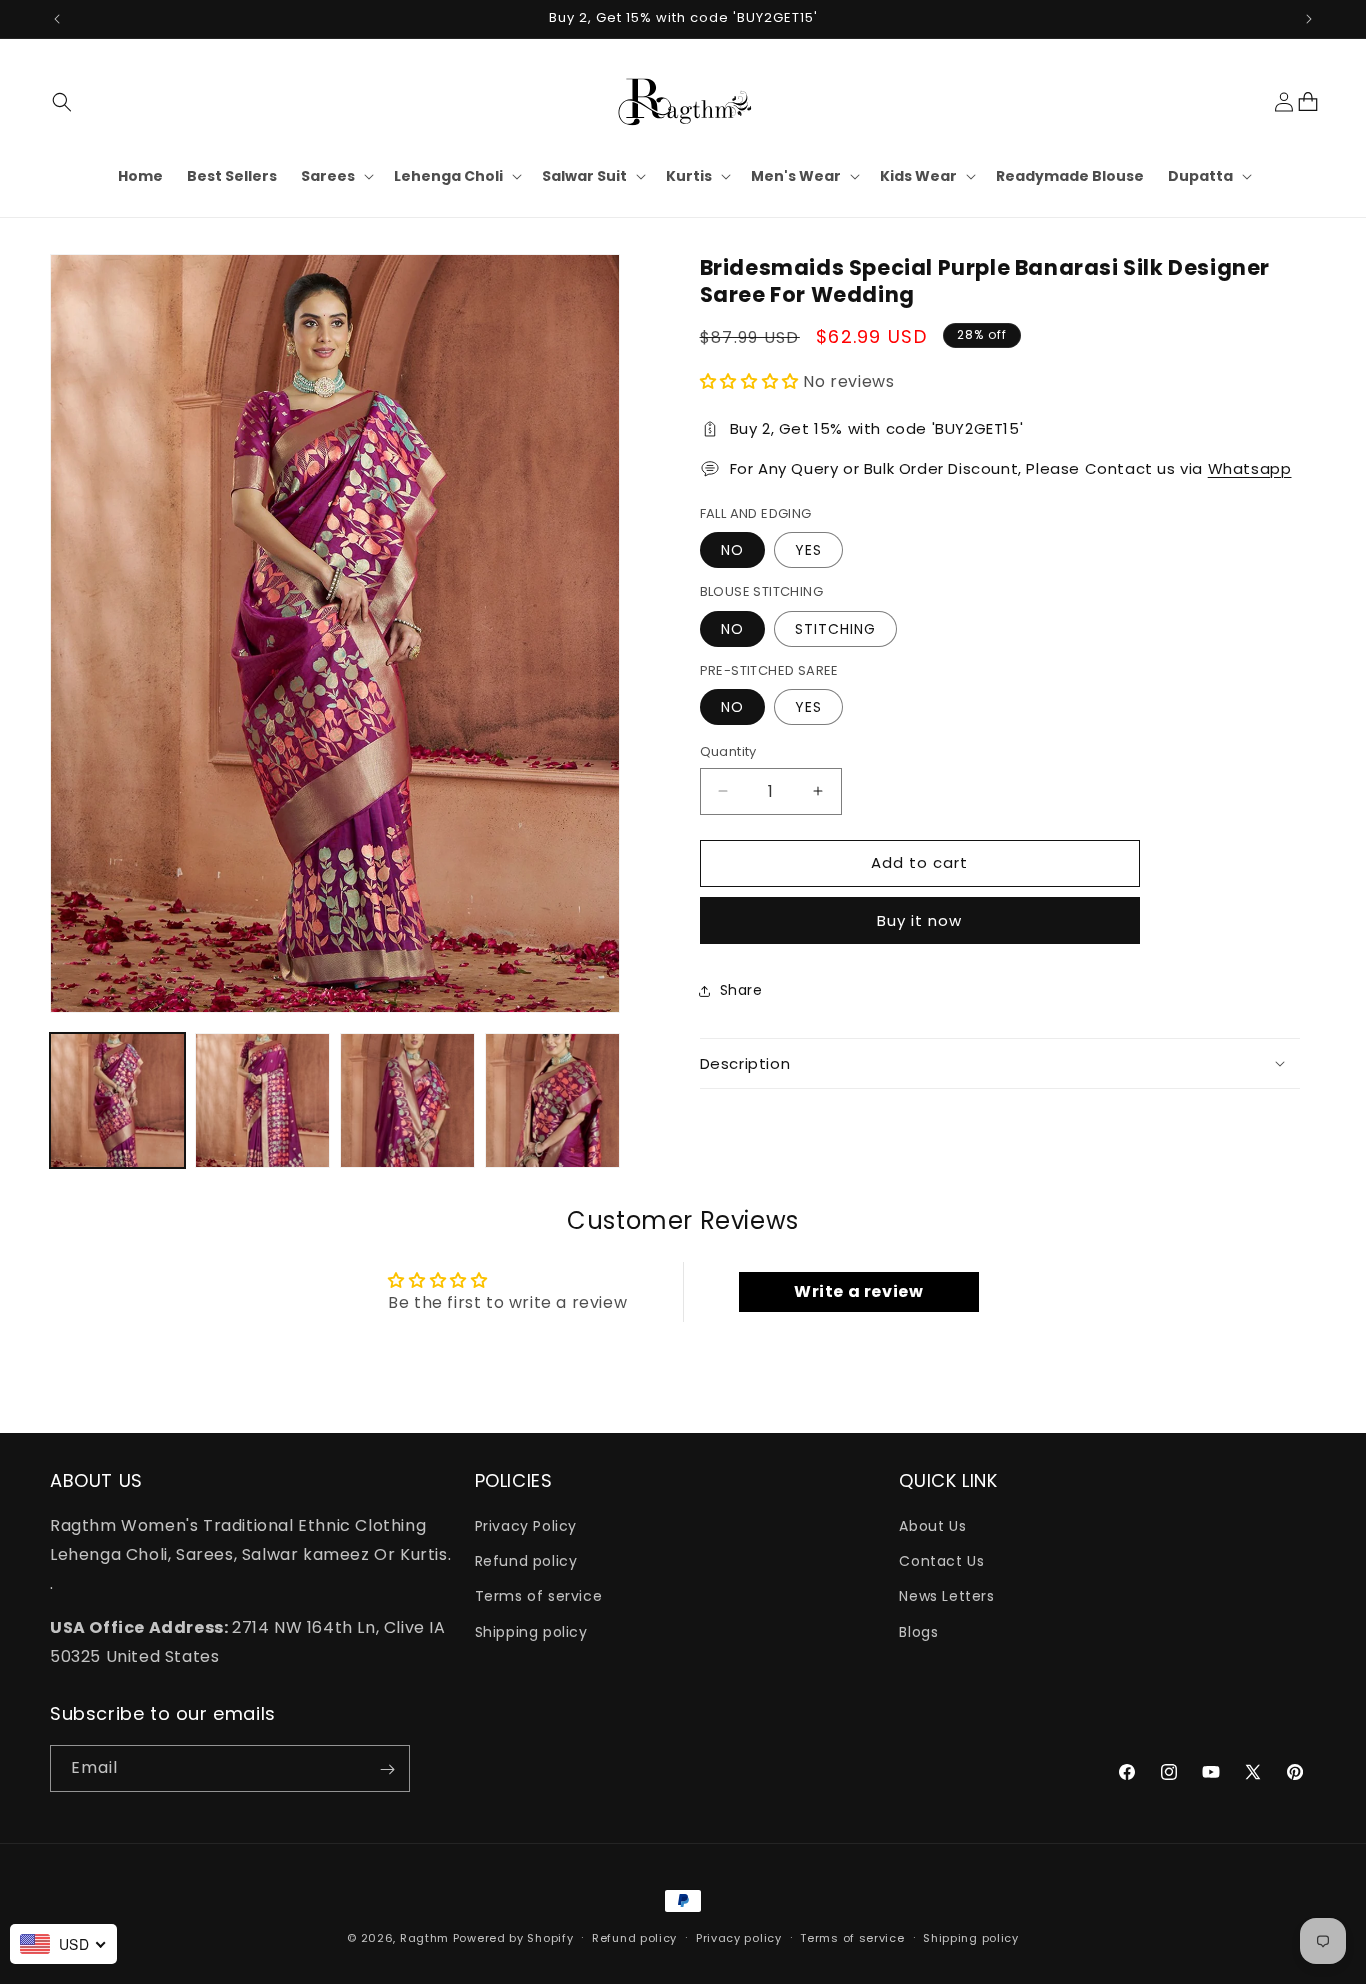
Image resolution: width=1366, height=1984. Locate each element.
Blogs (918, 1632)
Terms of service (539, 1597)
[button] (62, 102)
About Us (932, 1527)
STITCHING (835, 629)
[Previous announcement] (57, 19)
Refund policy (526, 1562)
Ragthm (424, 1938)
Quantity (728, 751)
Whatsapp (1250, 468)
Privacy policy (739, 1938)
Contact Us (941, 1562)
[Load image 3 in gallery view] (407, 1100)
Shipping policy (531, 1632)
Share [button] (741, 990)
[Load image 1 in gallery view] (117, 1100)
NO (732, 550)
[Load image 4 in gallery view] (552, 1100)
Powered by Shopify (513, 1938)
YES (808, 550)
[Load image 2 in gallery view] (262, 1100)
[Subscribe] (387, 1769)
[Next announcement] (1309, 19)
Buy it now (919, 920)
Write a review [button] (858, 1290)
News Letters (946, 1597)
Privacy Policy (526, 1527)
